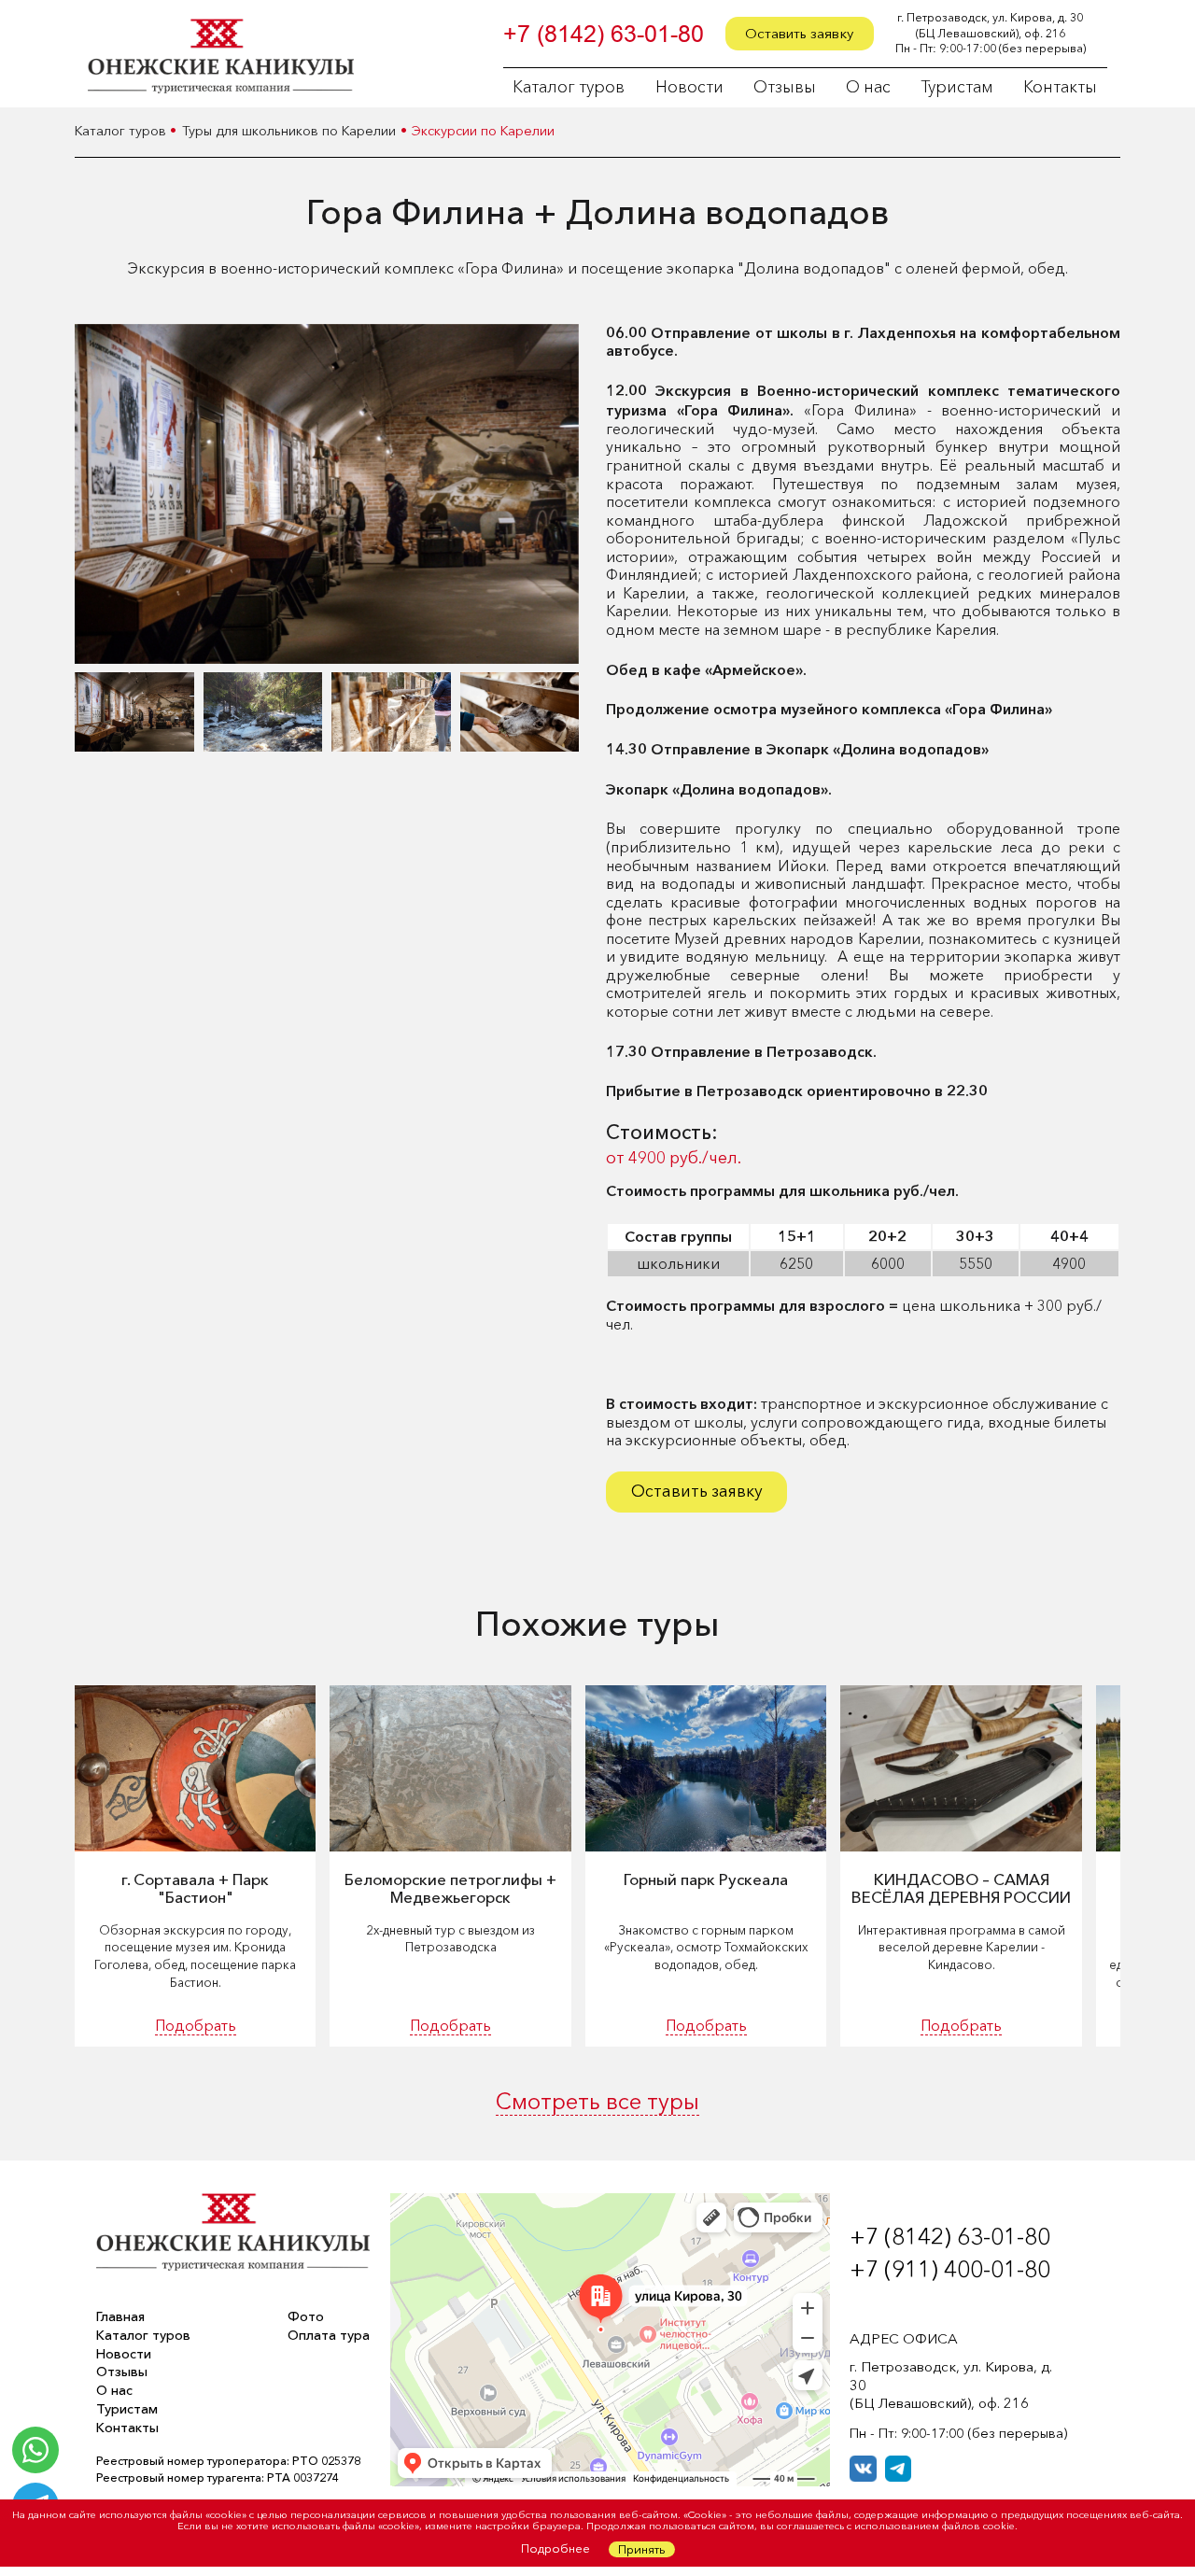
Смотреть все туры (597, 2103)
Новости (689, 88)
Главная (120, 2317)
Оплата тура (329, 2336)
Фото (306, 2317)
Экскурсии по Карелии (483, 131)
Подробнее (555, 2548)
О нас (868, 88)
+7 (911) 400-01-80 (950, 2269)
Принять (642, 2549)
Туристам (957, 88)
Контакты (1060, 88)
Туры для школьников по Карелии (289, 131)
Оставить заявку (799, 33)
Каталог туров (569, 88)
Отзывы (785, 88)
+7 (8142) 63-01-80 (604, 34)
